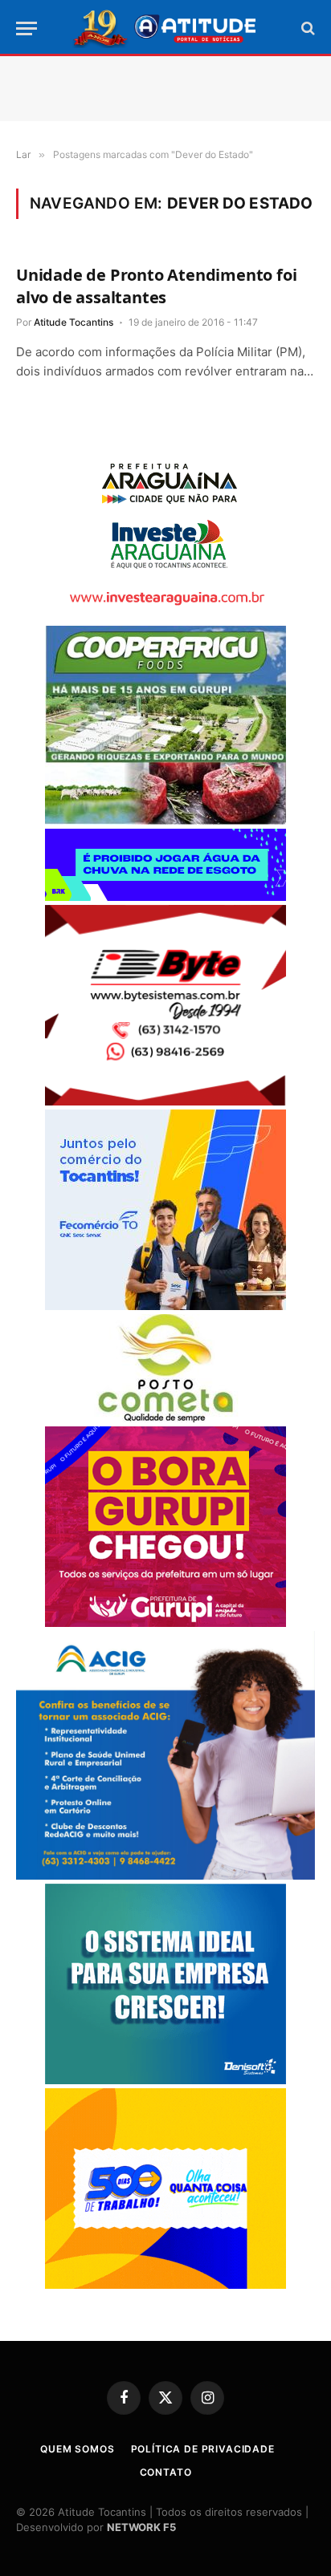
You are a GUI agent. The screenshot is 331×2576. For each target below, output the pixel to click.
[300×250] (165, 2284)
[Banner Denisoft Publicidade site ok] (165, 2080)
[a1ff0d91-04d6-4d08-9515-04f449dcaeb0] (165, 1306)
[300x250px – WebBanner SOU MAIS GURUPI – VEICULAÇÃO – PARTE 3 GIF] (165, 1623)
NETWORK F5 (141, 2527)
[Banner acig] (165, 1875)
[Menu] (27, 28)
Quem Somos (77, 2449)
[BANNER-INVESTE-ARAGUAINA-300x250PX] (165, 617)
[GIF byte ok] (165, 1101)
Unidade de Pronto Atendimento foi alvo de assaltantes (156, 286)
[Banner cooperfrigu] (165, 820)
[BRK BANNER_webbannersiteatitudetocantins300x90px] (165, 897)
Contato (166, 2472)
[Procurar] (306, 28)
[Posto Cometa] (165, 1418)
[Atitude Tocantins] (166, 28)
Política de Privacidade (203, 2449)
